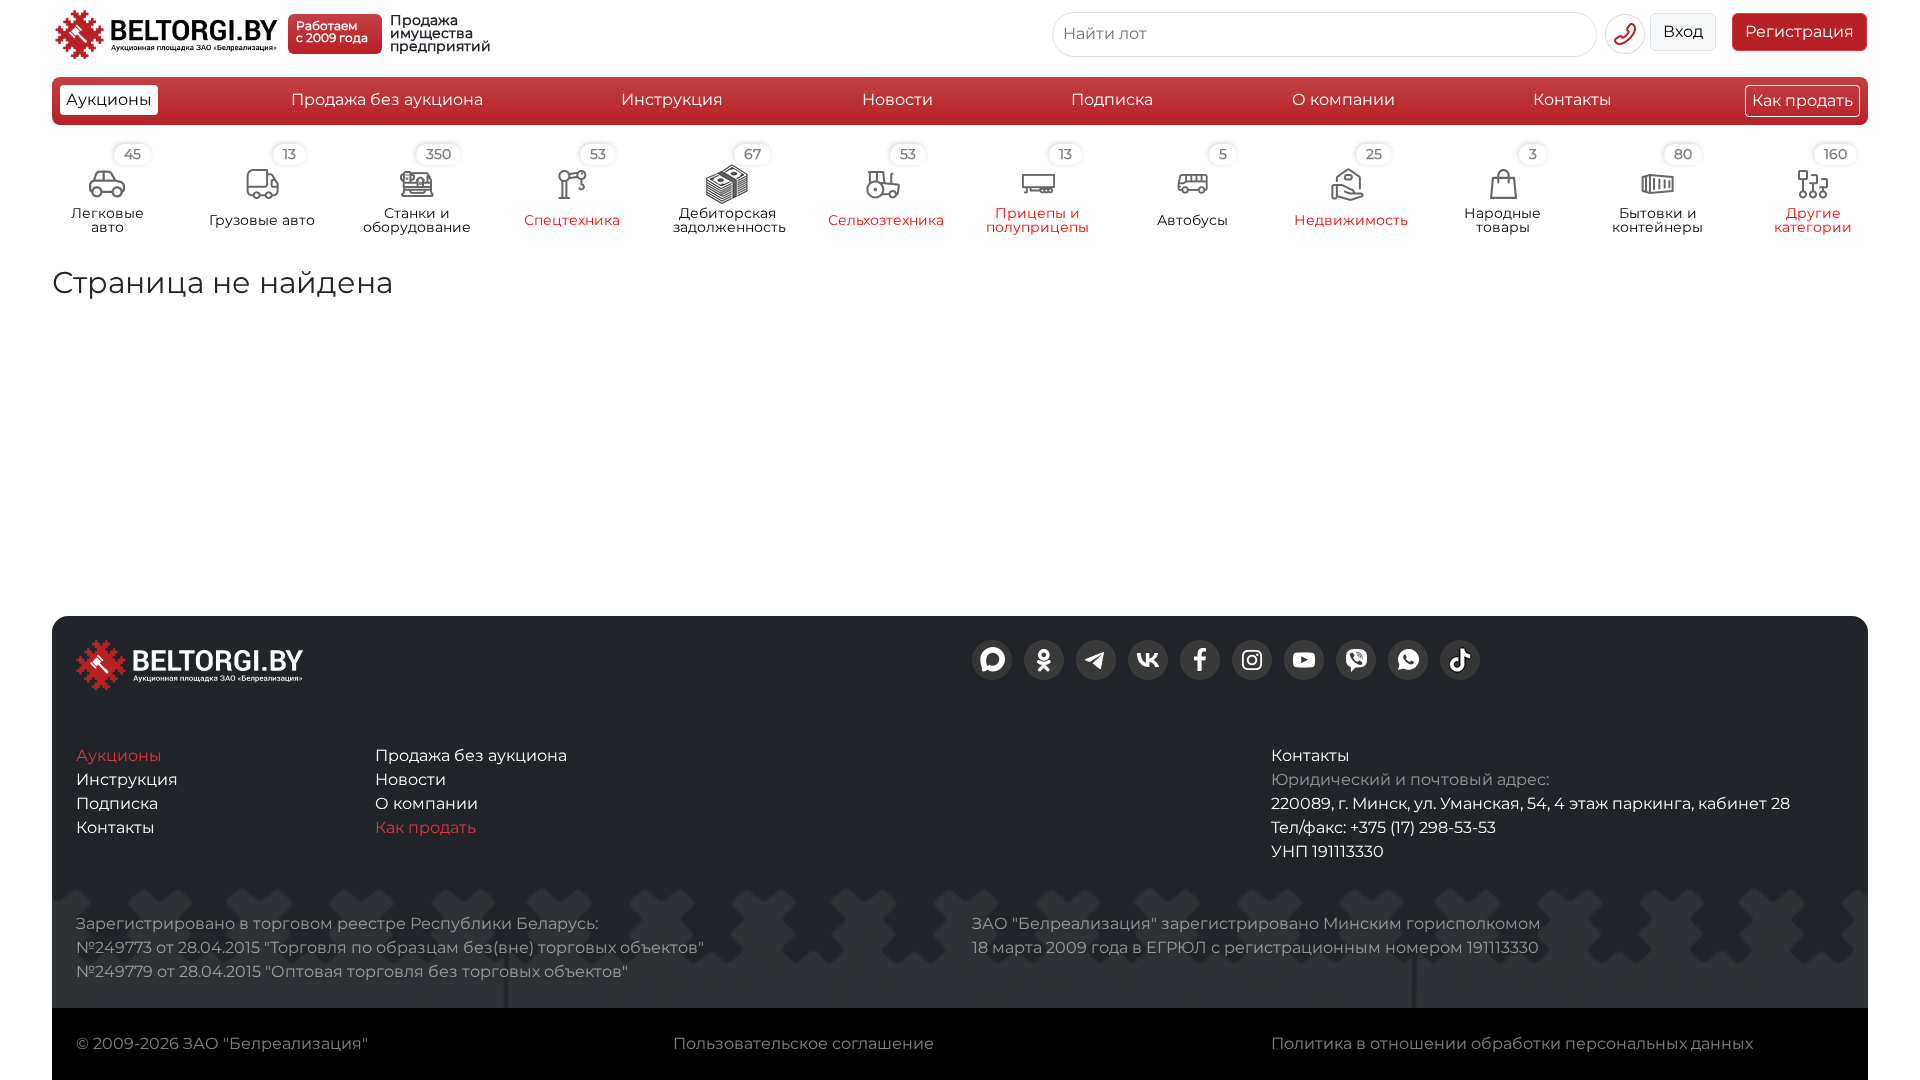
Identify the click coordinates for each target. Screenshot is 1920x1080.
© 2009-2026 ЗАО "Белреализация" (222, 1043)
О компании (1343, 99)
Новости (897, 99)
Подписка (1112, 99)
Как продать (1802, 100)
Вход (1683, 31)
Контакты (1572, 99)
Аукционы (109, 99)
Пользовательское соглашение (803, 1043)
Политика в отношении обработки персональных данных (1512, 1043)
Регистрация (1799, 31)
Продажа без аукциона (387, 99)
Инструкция (672, 99)
